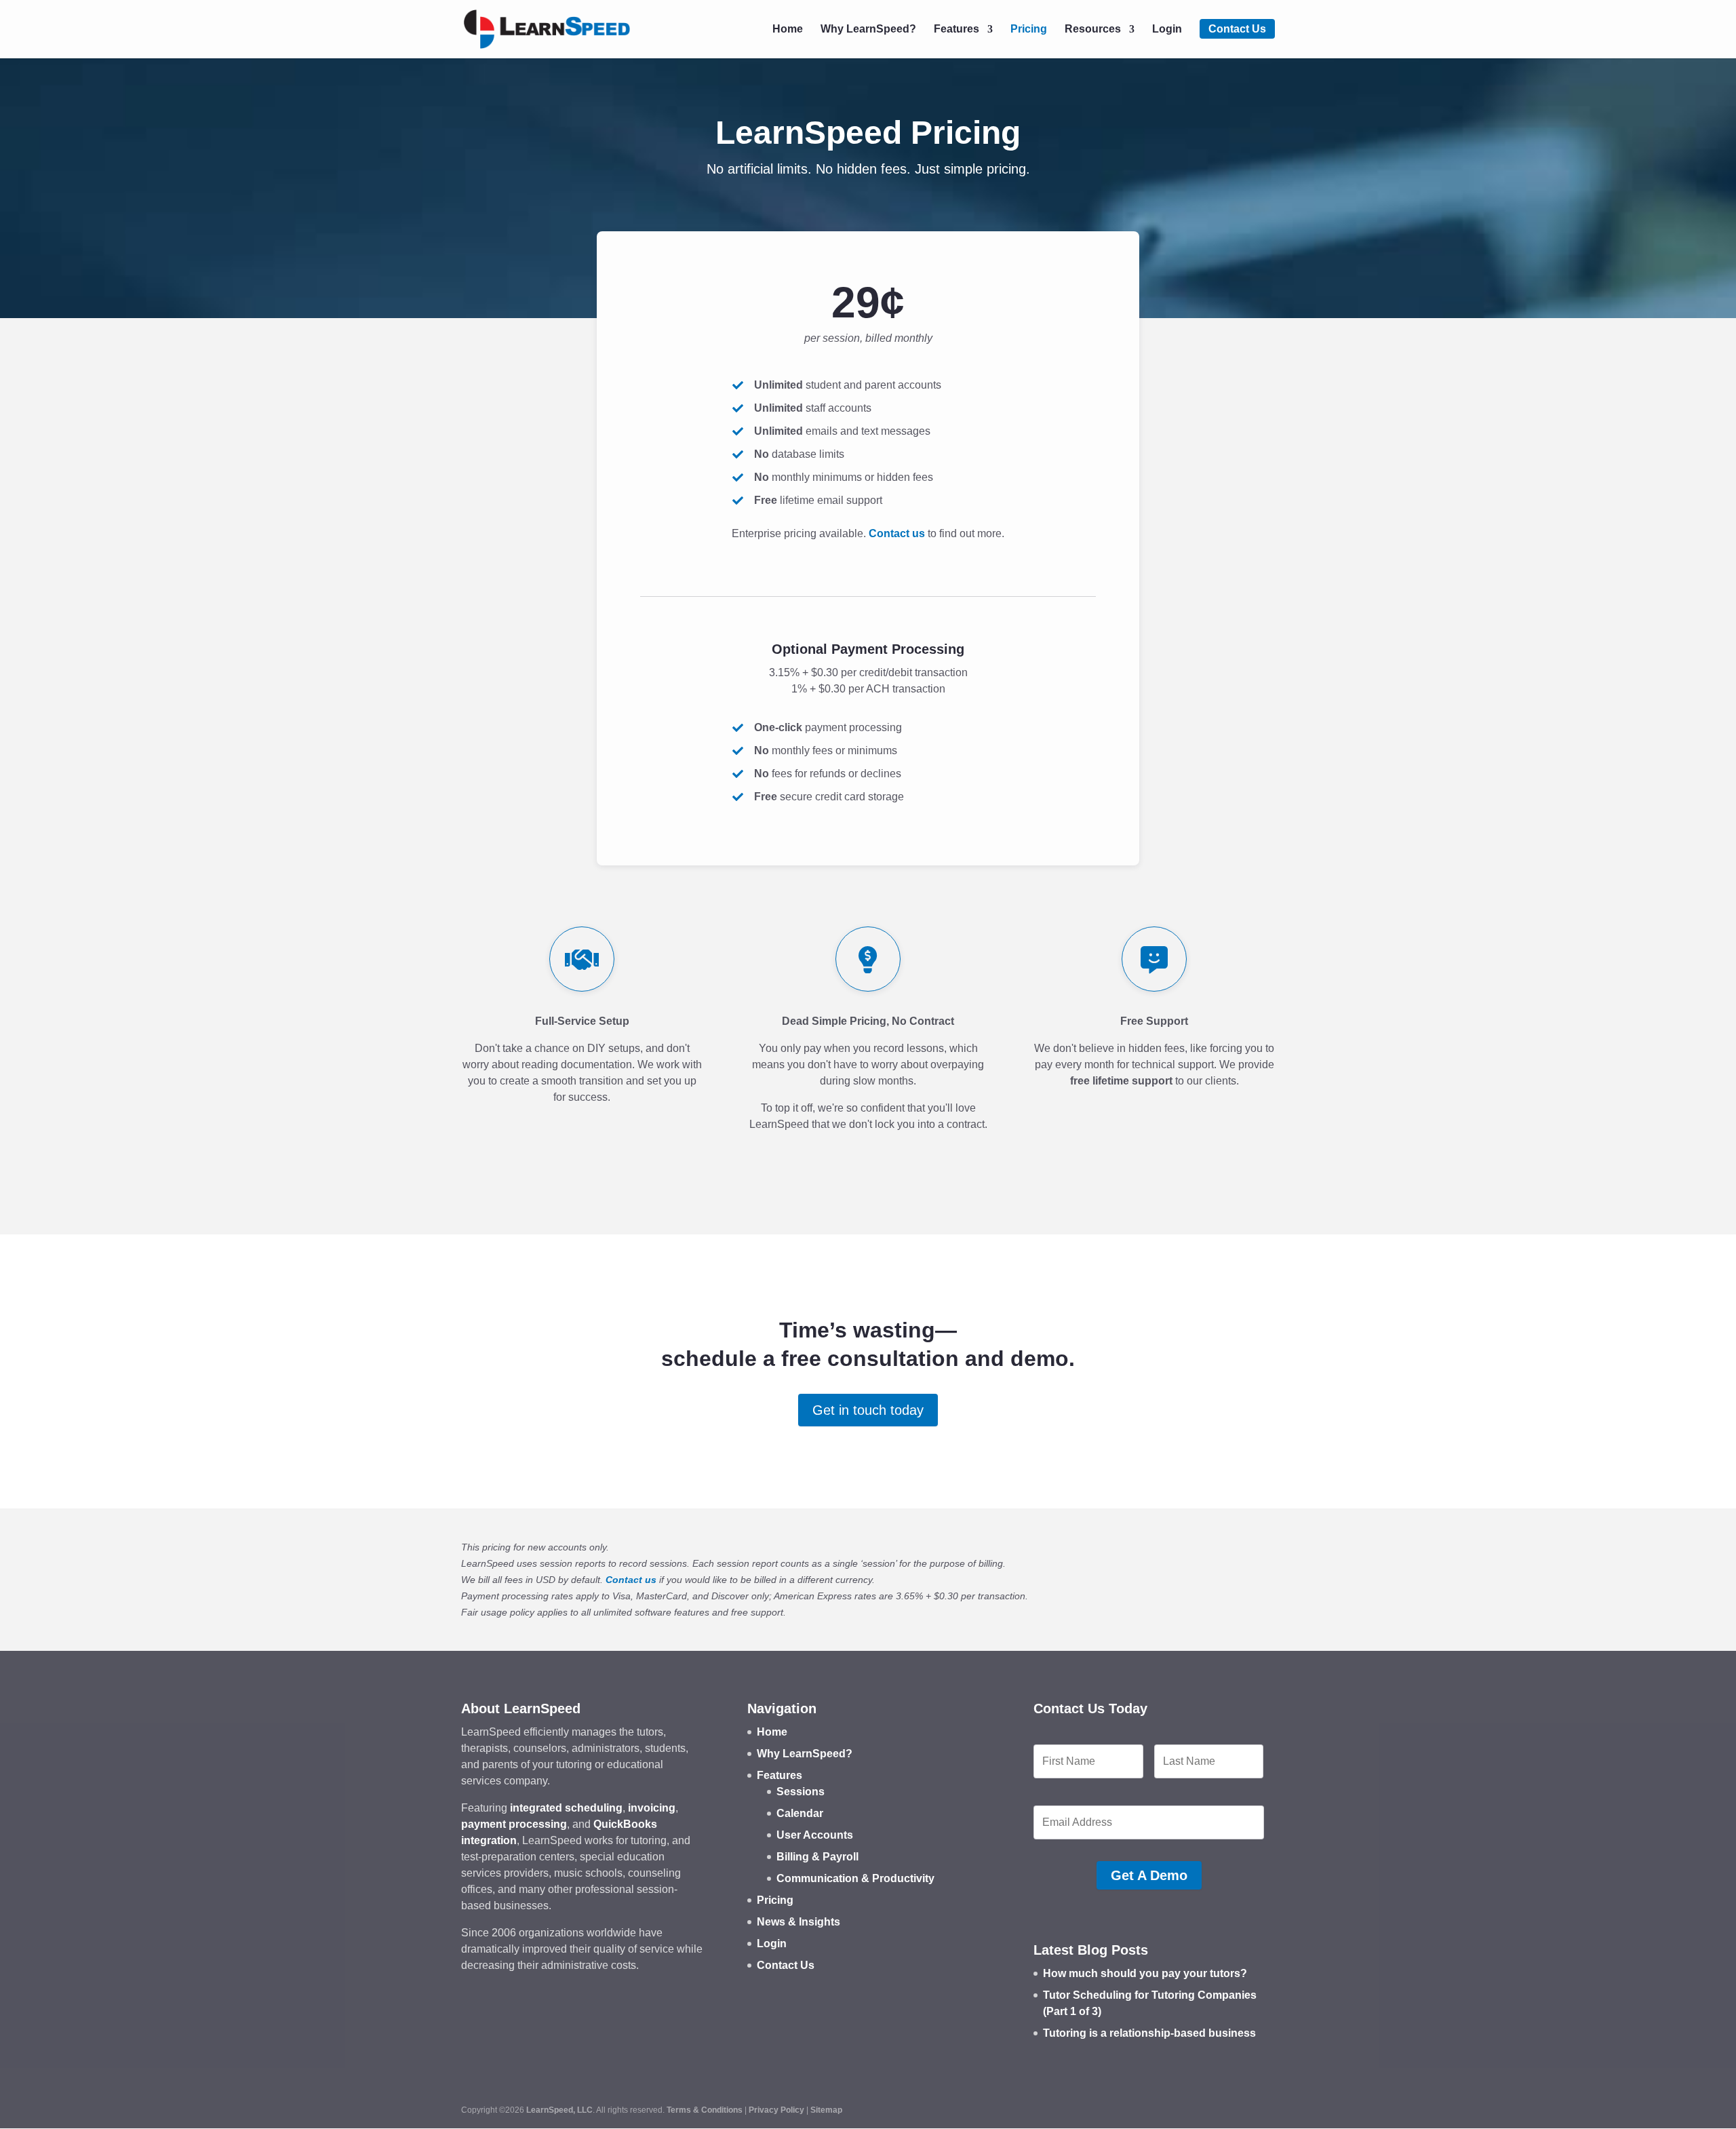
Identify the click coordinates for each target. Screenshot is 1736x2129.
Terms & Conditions (705, 2110)
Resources (1093, 30)
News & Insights (798, 1922)
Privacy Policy (776, 2110)
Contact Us (1237, 29)
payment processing (514, 1824)
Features (956, 30)
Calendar (800, 1813)
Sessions (801, 1792)
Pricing (1029, 30)
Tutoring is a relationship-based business (1149, 2033)
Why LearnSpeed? (868, 30)
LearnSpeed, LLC (559, 2110)
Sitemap (826, 2110)
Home (788, 30)
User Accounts (815, 1835)
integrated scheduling (566, 1808)
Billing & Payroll (817, 1857)
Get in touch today (868, 1410)
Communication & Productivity (855, 1878)
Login (1167, 30)
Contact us (897, 533)
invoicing (652, 1808)
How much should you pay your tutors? (1145, 1973)
